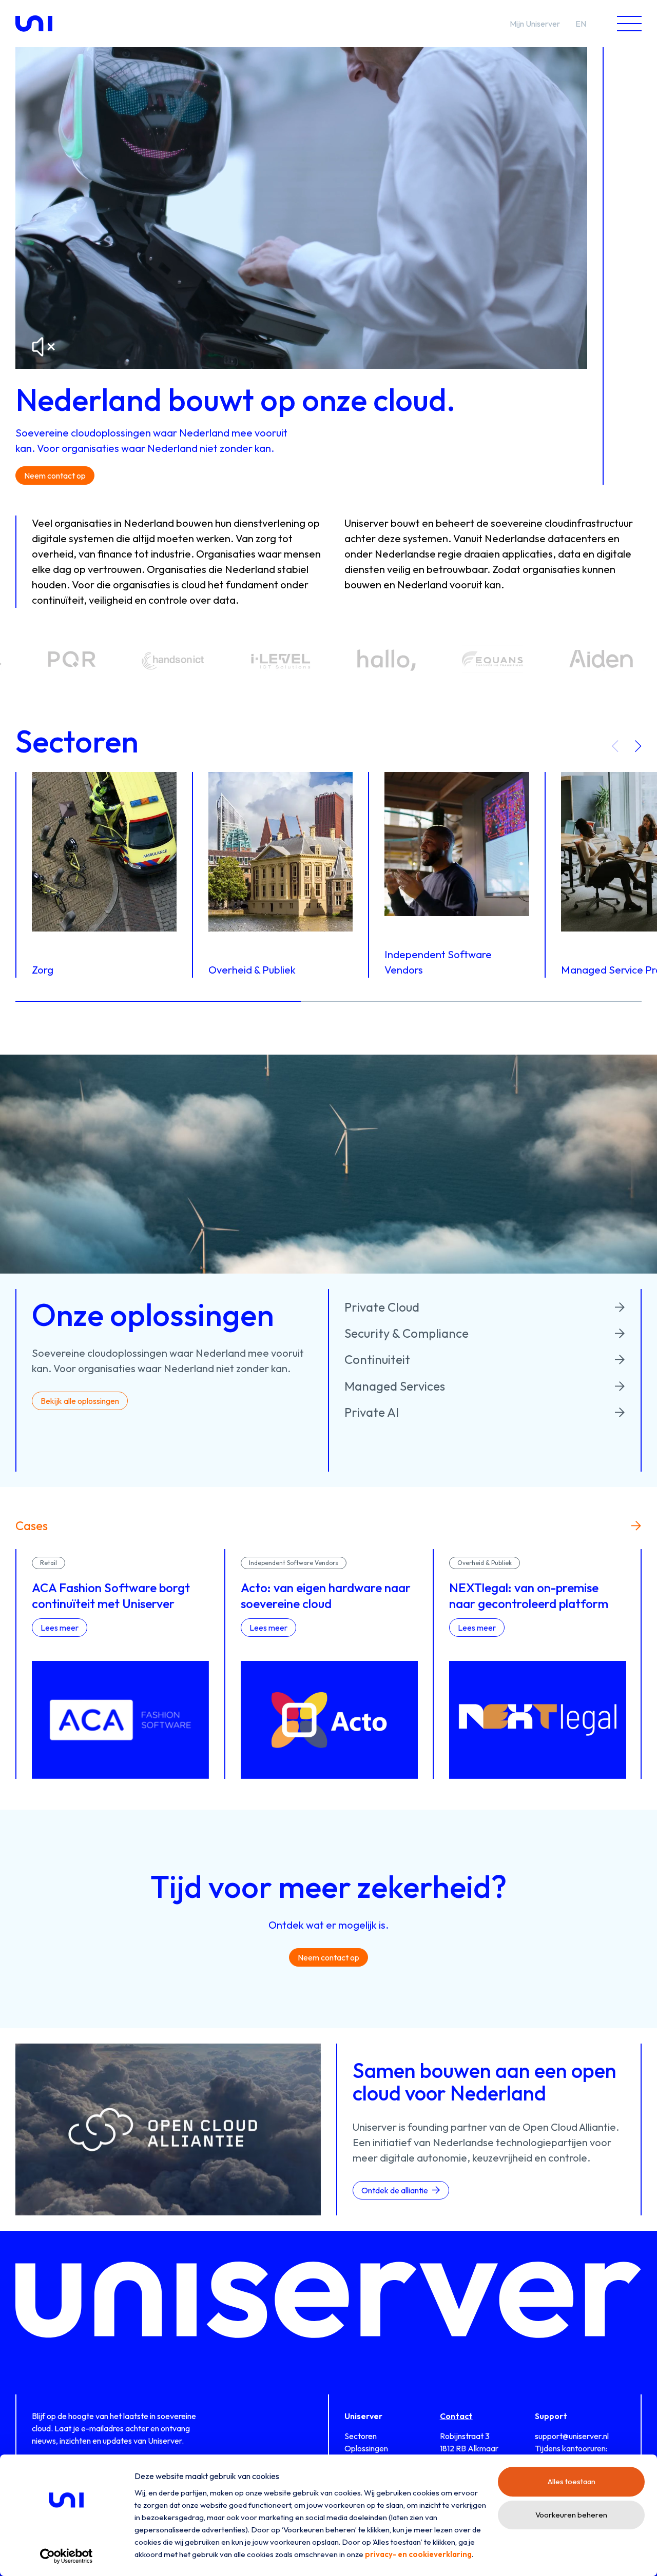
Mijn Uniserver (535, 24)
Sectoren (361, 2436)
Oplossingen (366, 2448)
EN (581, 24)
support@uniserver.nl (572, 2436)
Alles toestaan (572, 2481)
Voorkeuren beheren (571, 2515)
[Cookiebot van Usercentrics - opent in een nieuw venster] (66, 2556)
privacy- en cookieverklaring (418, 2554)
